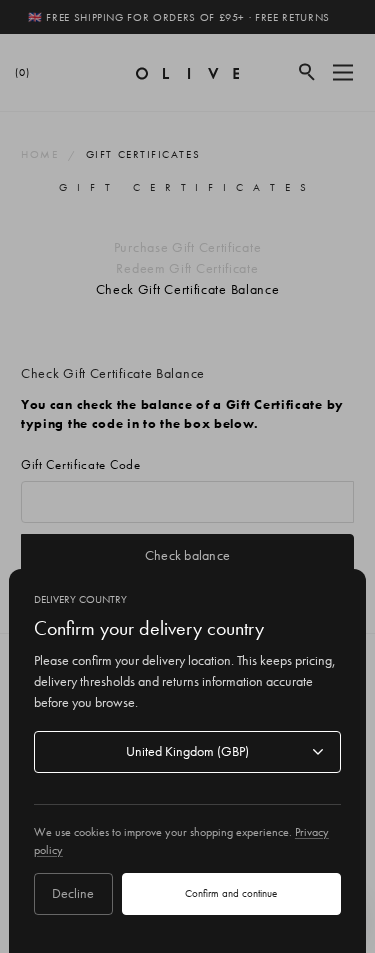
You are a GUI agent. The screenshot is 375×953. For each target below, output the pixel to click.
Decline (73, 893)
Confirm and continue (231, 893)
